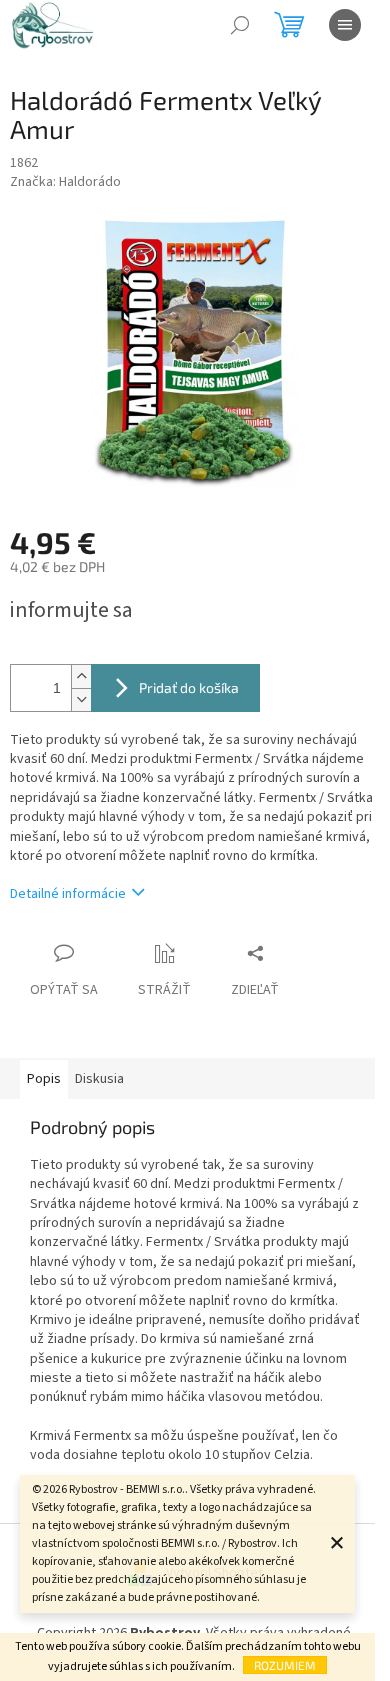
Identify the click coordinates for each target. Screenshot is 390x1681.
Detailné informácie (68, 894)
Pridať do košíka (189, 687)
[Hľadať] (240, 25)
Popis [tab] (44, 1079)
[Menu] (345, 25)
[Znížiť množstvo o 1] (81, 699)
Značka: (65, 182)
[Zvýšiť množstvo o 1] (81, 676)
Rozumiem (285, 1665)
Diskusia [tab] (99, 1079)
